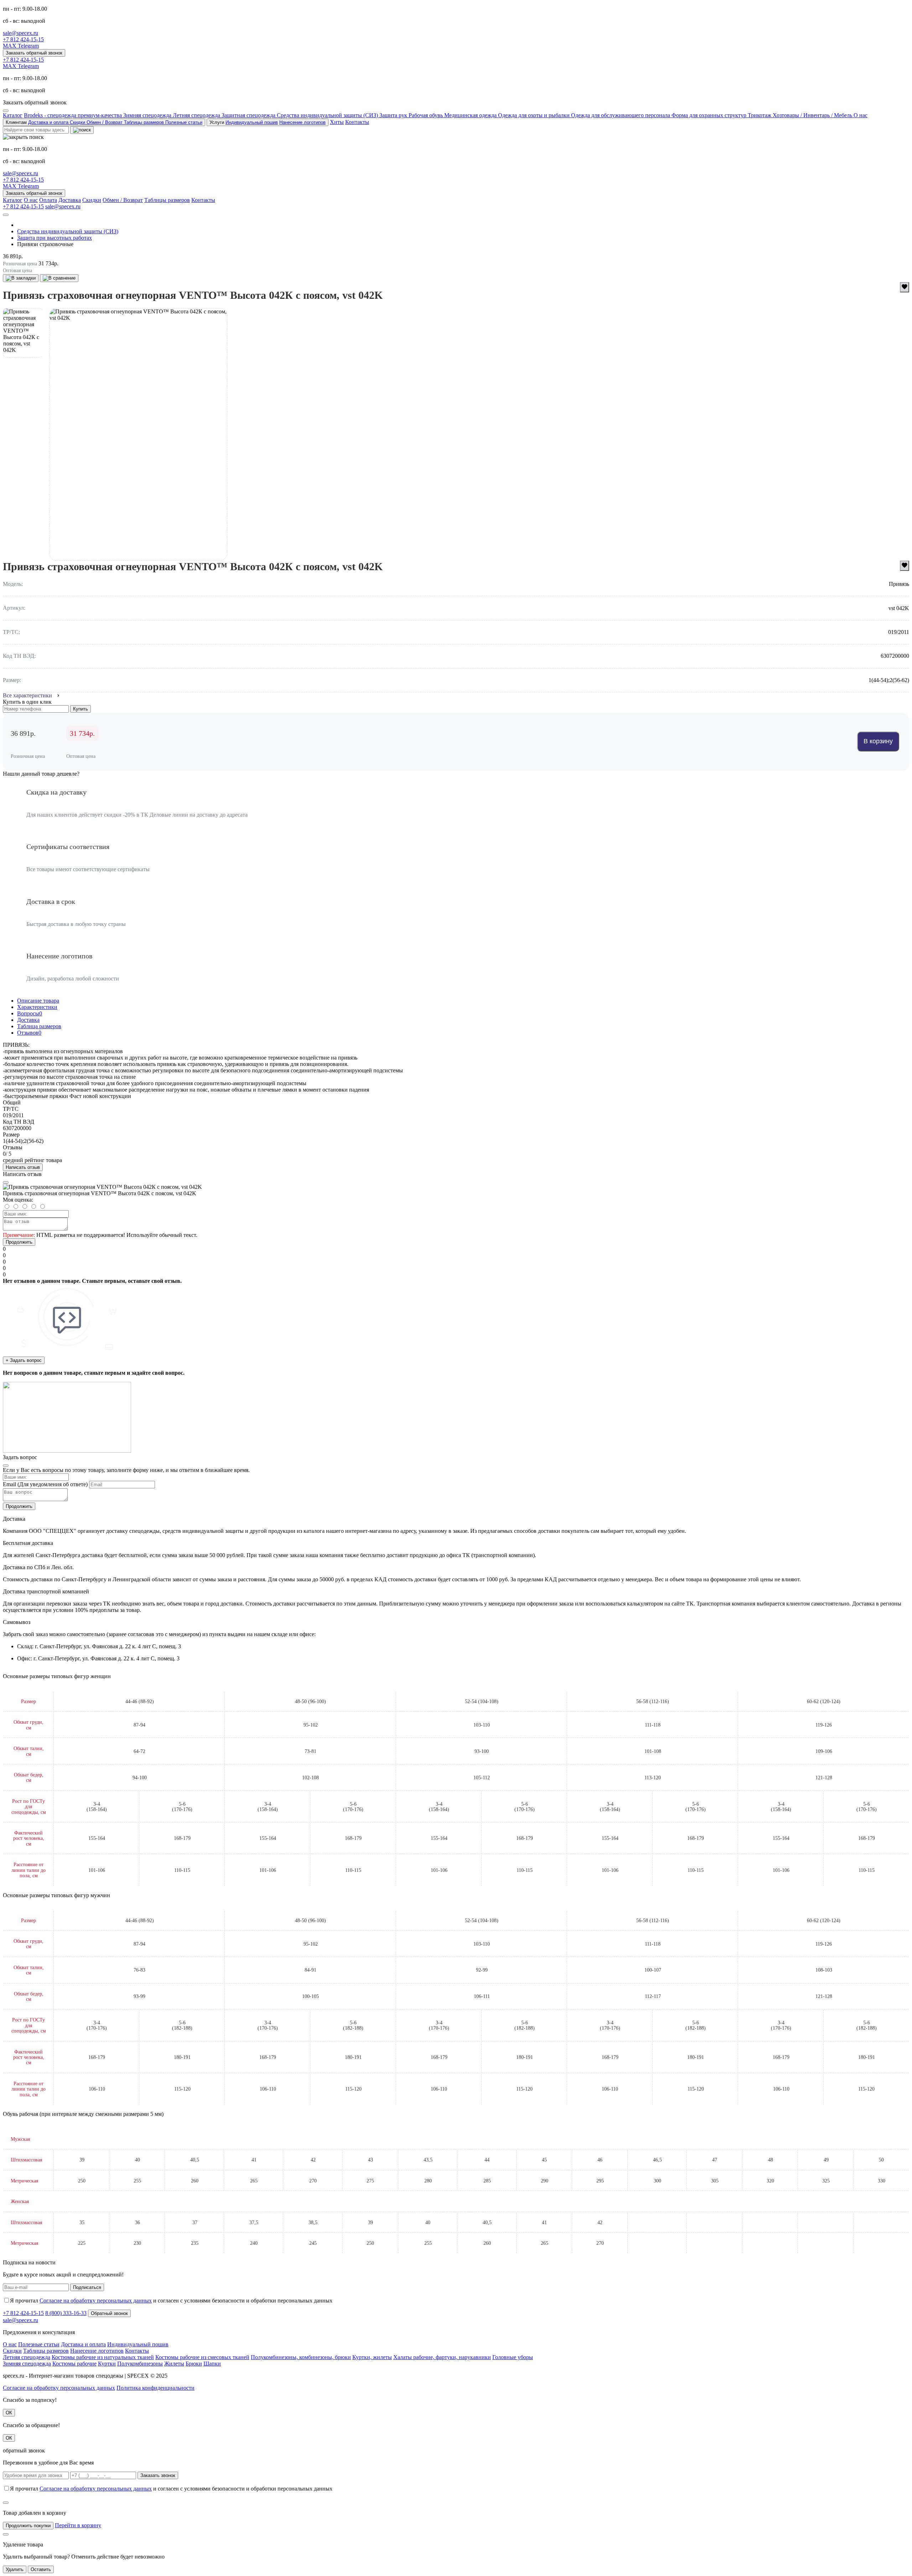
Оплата (48, 200)
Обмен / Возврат (105, 122)
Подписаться (87, 2287)
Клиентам (104, 122)
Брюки (194, 2364)
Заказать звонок (158, 2475)
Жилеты (174, 2364)
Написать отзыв (23, 1167)
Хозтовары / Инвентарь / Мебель (813, 115)
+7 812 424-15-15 (23, 39)
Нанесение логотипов (302, 122)
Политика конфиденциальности (156, 2388)
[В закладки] (21, 278)
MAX (10, 46)
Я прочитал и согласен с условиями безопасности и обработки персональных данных (171, 2301)
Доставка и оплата (49, 122)
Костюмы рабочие (74, 2364)
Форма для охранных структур (710, 115)
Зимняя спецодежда (148, 115)
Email (9, 1484)
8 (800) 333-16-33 (66, 2313)
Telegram (28, 46)
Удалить (15, 2569)
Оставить (41, 2569)
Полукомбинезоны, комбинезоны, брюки (301, 2357)
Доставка (70, 200)
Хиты (337, 122)
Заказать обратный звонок (34, 53)
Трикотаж (760, 115)
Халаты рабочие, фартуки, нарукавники (442, 2357)
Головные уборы (513, 2357)
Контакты (357, 122)
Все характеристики (27, 695)
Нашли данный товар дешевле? (41, 774)
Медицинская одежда (471, 115)
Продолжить (19, 1242)
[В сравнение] (59, 278)
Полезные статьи (184, 122)
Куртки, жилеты (372, 2357)
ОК (9, 2413)
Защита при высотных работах (55, 238)
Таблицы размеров (145, 122)
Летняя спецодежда (197, 115)
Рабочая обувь (426, 115)
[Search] (82, 130)
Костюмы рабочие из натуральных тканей (103, 2357)
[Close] (6, 1182)
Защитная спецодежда (249, 115)
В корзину (878, 741)
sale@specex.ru (20, 33)
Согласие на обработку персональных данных (96, 2301)
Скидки (78, 122)
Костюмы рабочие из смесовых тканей (202, 2357)
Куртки (107, 2364)
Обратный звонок (109, 2313)
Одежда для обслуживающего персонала (621, 115)
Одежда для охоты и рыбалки (535, 115)
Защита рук (394, 115)
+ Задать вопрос (24, 1360)
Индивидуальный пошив (252, 122)
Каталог (13, 115)
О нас (861, 115)
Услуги (268, 122)
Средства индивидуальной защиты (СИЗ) (328, 115)
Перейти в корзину (78, 2525)
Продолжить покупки (28, 2526)
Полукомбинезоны (140, 2364)
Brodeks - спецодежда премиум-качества (74, 115)
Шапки (212, 2364)
